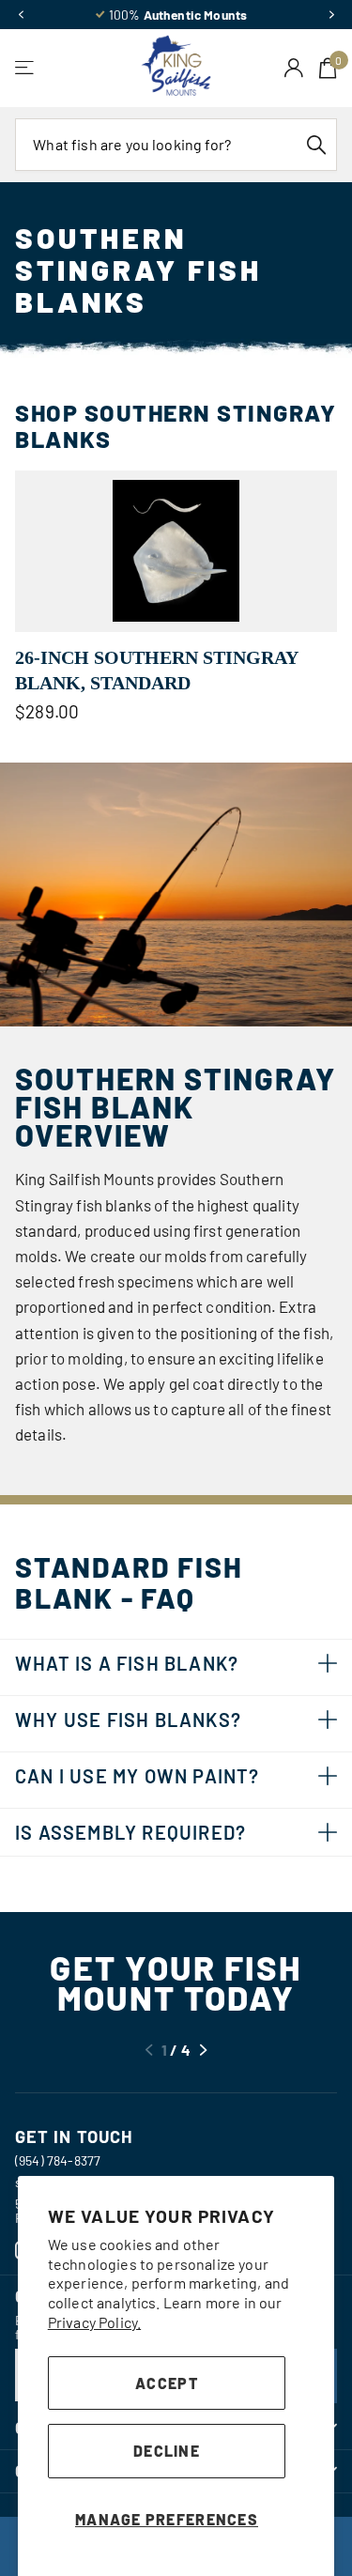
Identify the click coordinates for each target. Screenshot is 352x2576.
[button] (21, 15)
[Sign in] (294, 68)
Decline (167, 2451)
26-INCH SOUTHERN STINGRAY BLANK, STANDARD (156, 670)
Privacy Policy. (94, 2322)
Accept (167, 2383)
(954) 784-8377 (58, 2160)
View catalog (26, 68)
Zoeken (316, 145)
